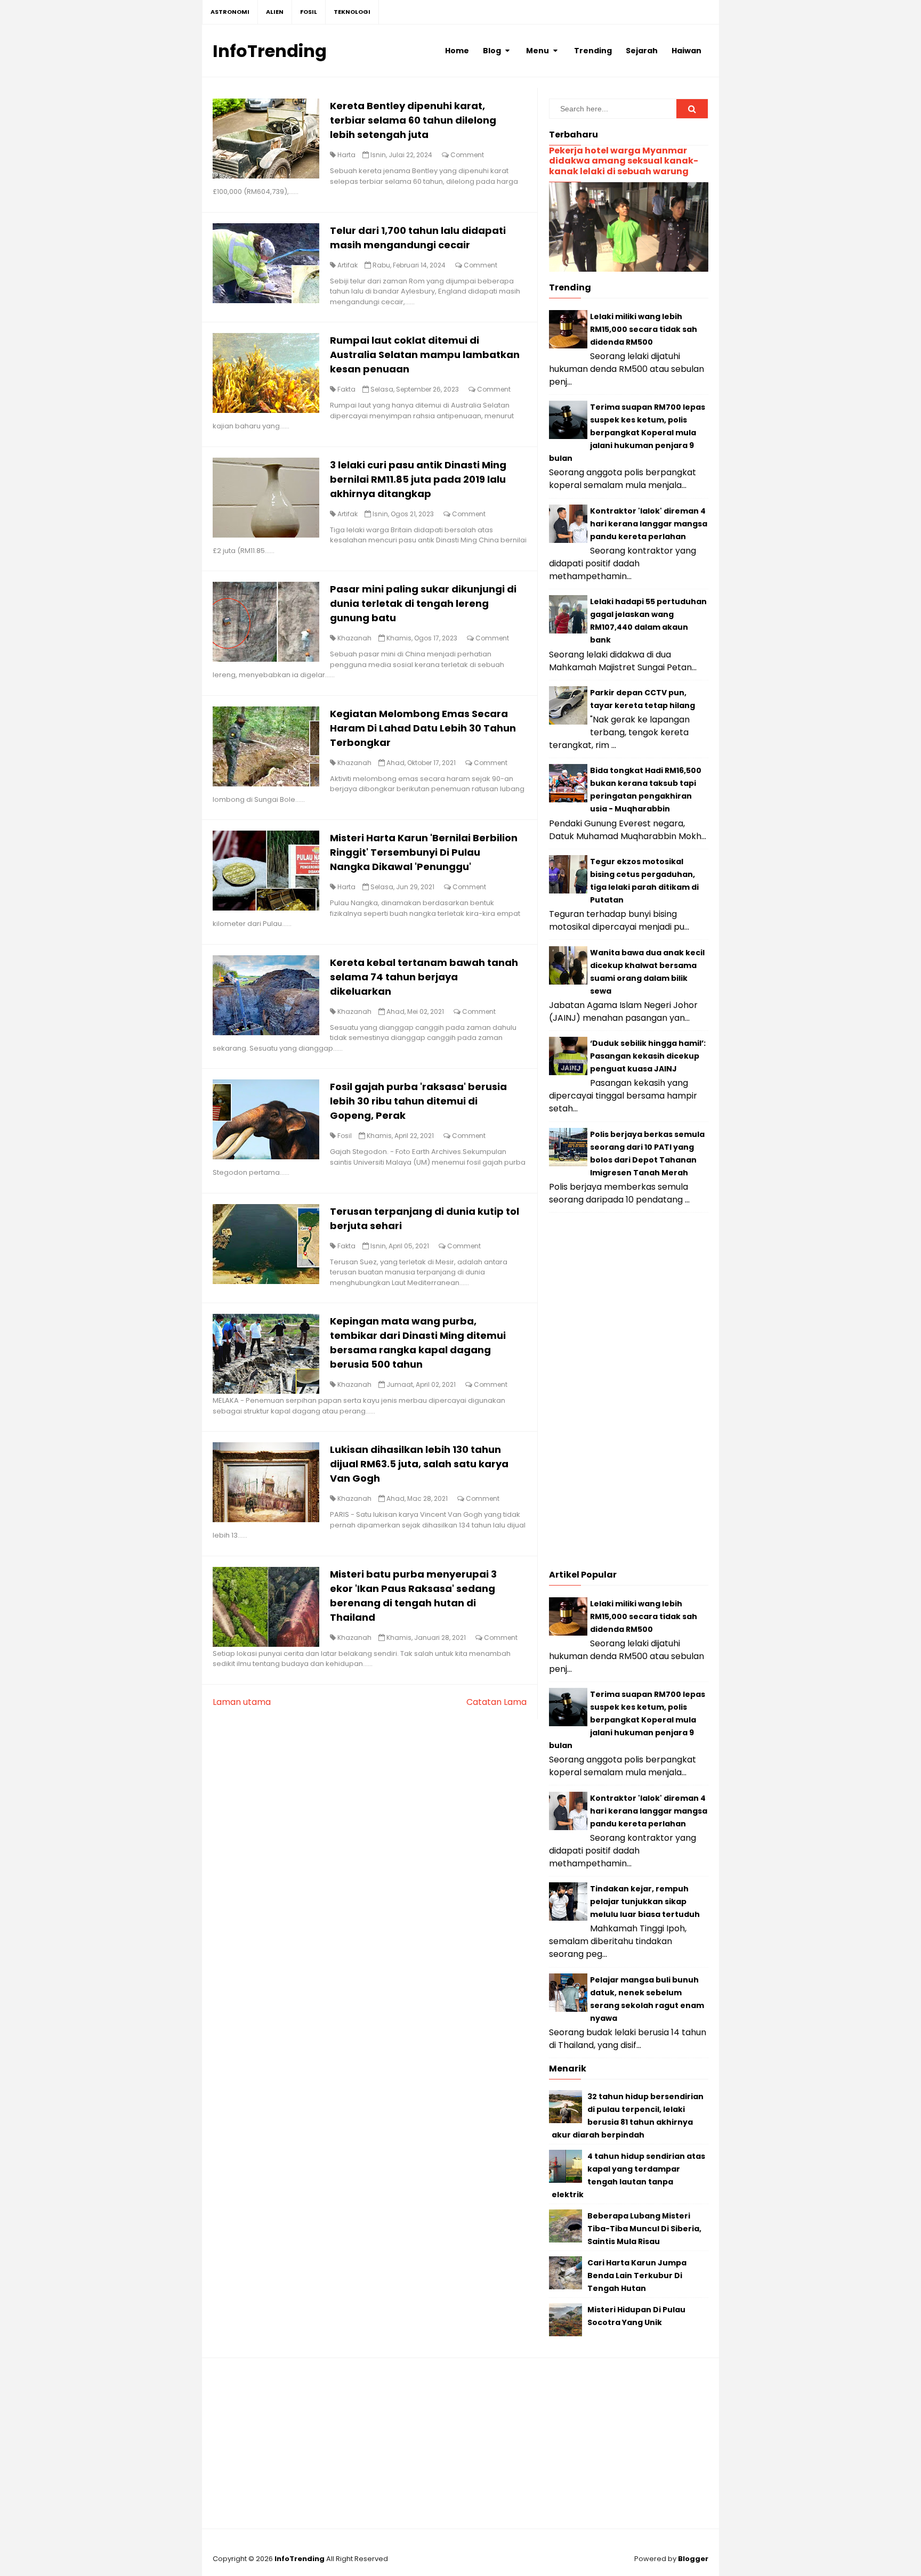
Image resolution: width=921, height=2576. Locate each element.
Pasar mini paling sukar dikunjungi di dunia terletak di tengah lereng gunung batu (423, 603)
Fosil (345, 1136)
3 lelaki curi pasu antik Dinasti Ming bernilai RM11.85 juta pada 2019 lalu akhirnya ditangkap (418, 479)
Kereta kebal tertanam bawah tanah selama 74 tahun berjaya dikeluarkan (424, 977)
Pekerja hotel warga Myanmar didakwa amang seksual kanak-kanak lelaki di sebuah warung (624, 161)
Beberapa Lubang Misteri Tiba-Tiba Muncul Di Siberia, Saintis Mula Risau (644, 2229)
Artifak (348, 265)
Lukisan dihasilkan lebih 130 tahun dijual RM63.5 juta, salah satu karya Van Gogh (419, 1464)
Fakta (346, 389)
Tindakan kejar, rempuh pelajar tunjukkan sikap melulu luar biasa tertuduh (645, 1901)
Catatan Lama (496, 1702)
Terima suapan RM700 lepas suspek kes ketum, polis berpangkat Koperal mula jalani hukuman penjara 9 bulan (627, 433)
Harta (346, 155)
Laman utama (242, 1702)
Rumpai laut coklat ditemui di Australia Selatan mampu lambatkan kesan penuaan (425, 355)
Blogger (693, 2559)
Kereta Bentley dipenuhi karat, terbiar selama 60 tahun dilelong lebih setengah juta (413, 120)
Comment (467, 155)
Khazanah (354, 638)
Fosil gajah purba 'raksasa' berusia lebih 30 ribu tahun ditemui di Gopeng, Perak (418, 1101)
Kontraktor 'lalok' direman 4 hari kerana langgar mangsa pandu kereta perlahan (649, 524)
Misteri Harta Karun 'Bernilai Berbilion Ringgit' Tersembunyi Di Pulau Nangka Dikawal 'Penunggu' (424, 852)
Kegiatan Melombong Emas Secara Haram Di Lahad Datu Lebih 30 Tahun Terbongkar (423, 728)
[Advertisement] (629, 1394)
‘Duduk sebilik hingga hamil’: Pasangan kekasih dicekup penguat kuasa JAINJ (648, 1056)
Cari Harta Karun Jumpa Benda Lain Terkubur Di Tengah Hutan (637, 2276)
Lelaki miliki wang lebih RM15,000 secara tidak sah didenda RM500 (644, 329)
